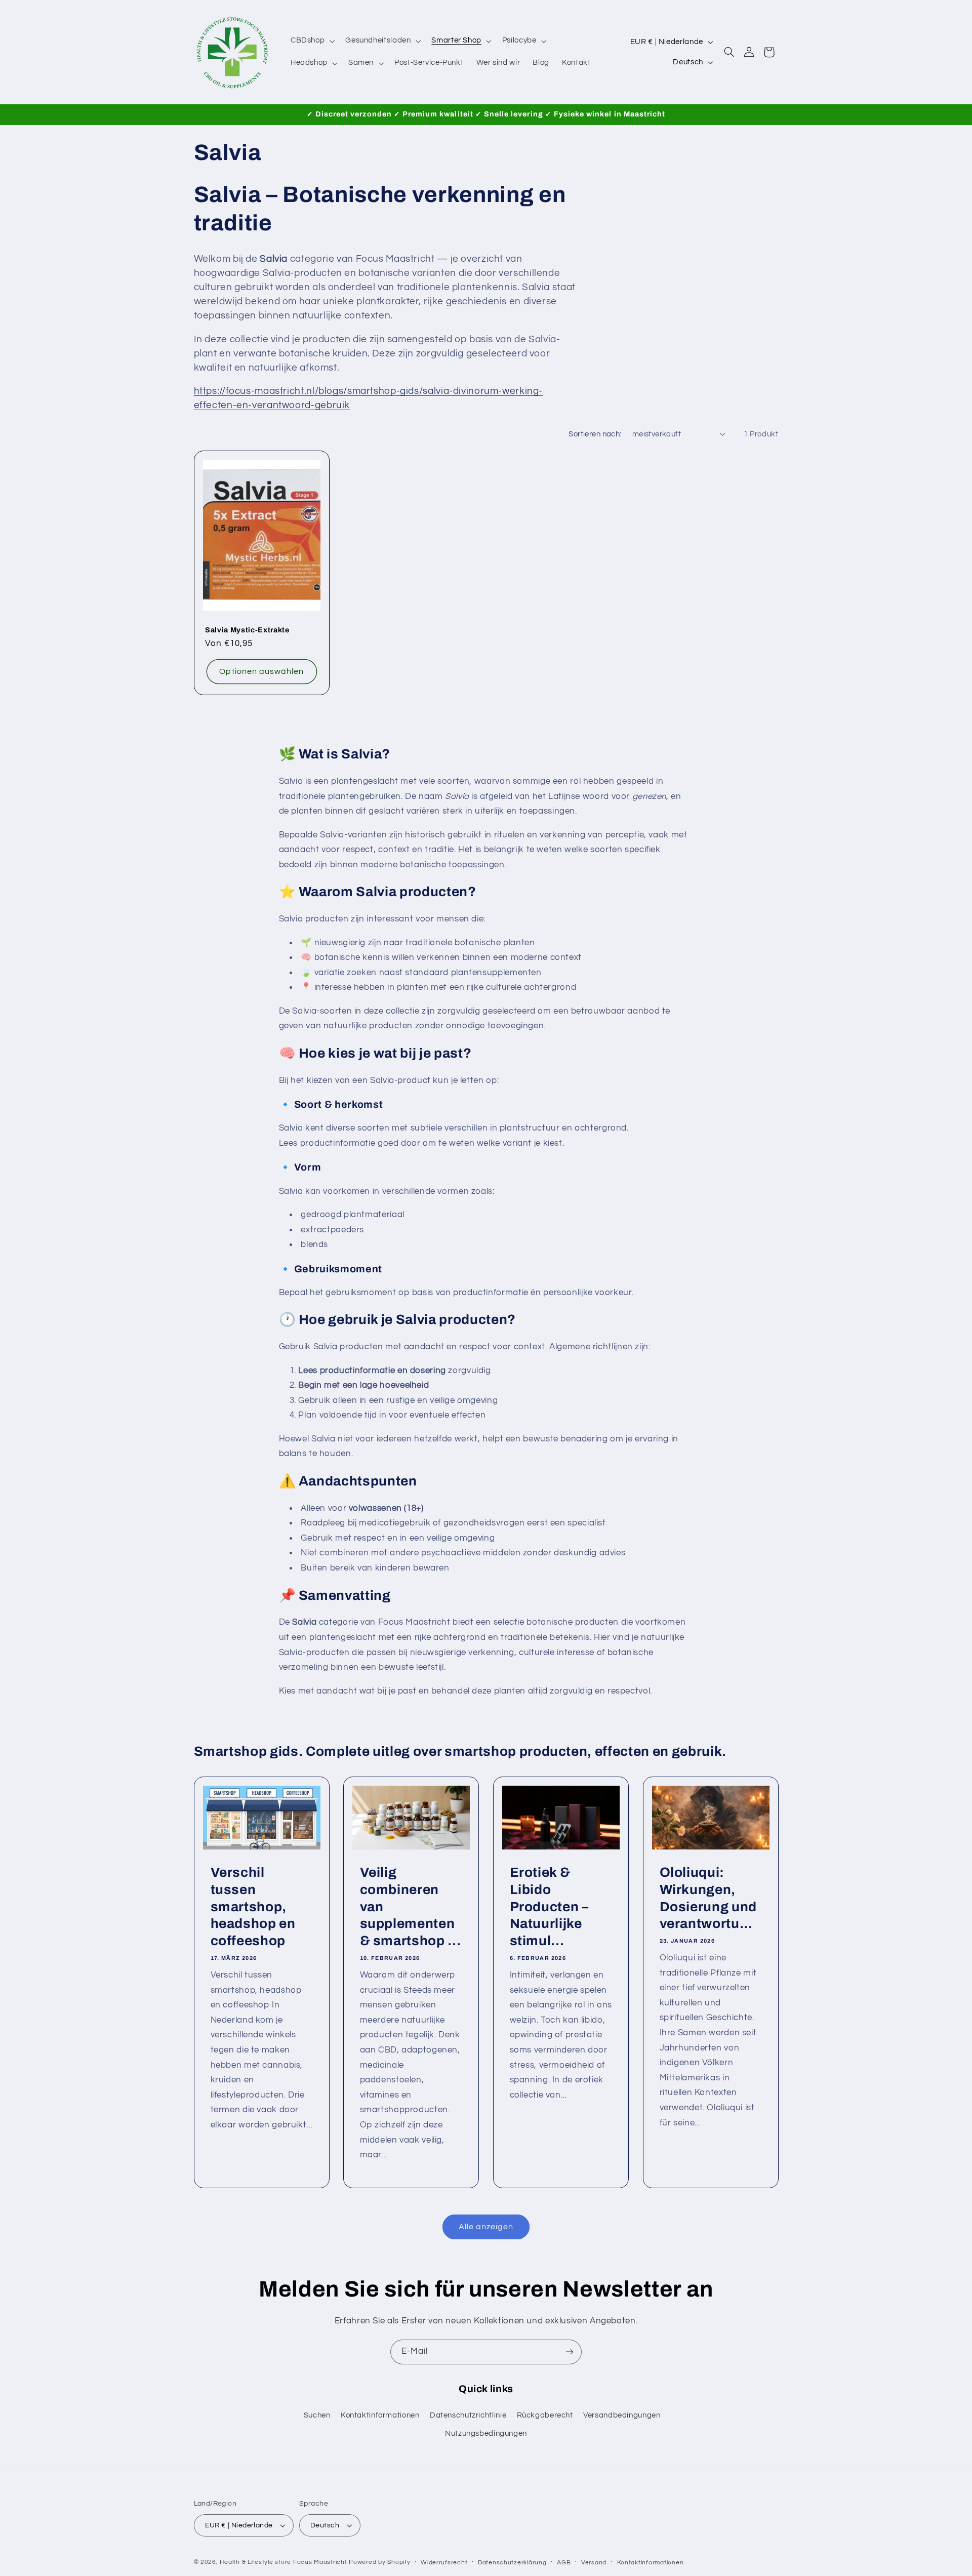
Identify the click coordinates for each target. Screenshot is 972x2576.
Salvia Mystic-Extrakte (247, 630)
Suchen (317, 2415)
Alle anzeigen (486, 2227)
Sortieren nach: (595, 434)
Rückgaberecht (545, 2415)
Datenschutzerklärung (512, 2563)
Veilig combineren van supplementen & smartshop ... (411, 1906)
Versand (594, 2563)
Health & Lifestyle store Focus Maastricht (283, 2562)
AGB (564, 2563)
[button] (311, 41)
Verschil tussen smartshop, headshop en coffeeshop (253, 1906)
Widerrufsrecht (444, 2563)
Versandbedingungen (622, 2415)
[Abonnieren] (570, 2352)
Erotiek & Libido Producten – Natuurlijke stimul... (549, 1906)
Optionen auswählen (261, 671)
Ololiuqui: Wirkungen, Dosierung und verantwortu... (708, 1898)
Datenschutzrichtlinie (468, 2415)
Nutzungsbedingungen (486, 2433)
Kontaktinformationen (380, 2415)
